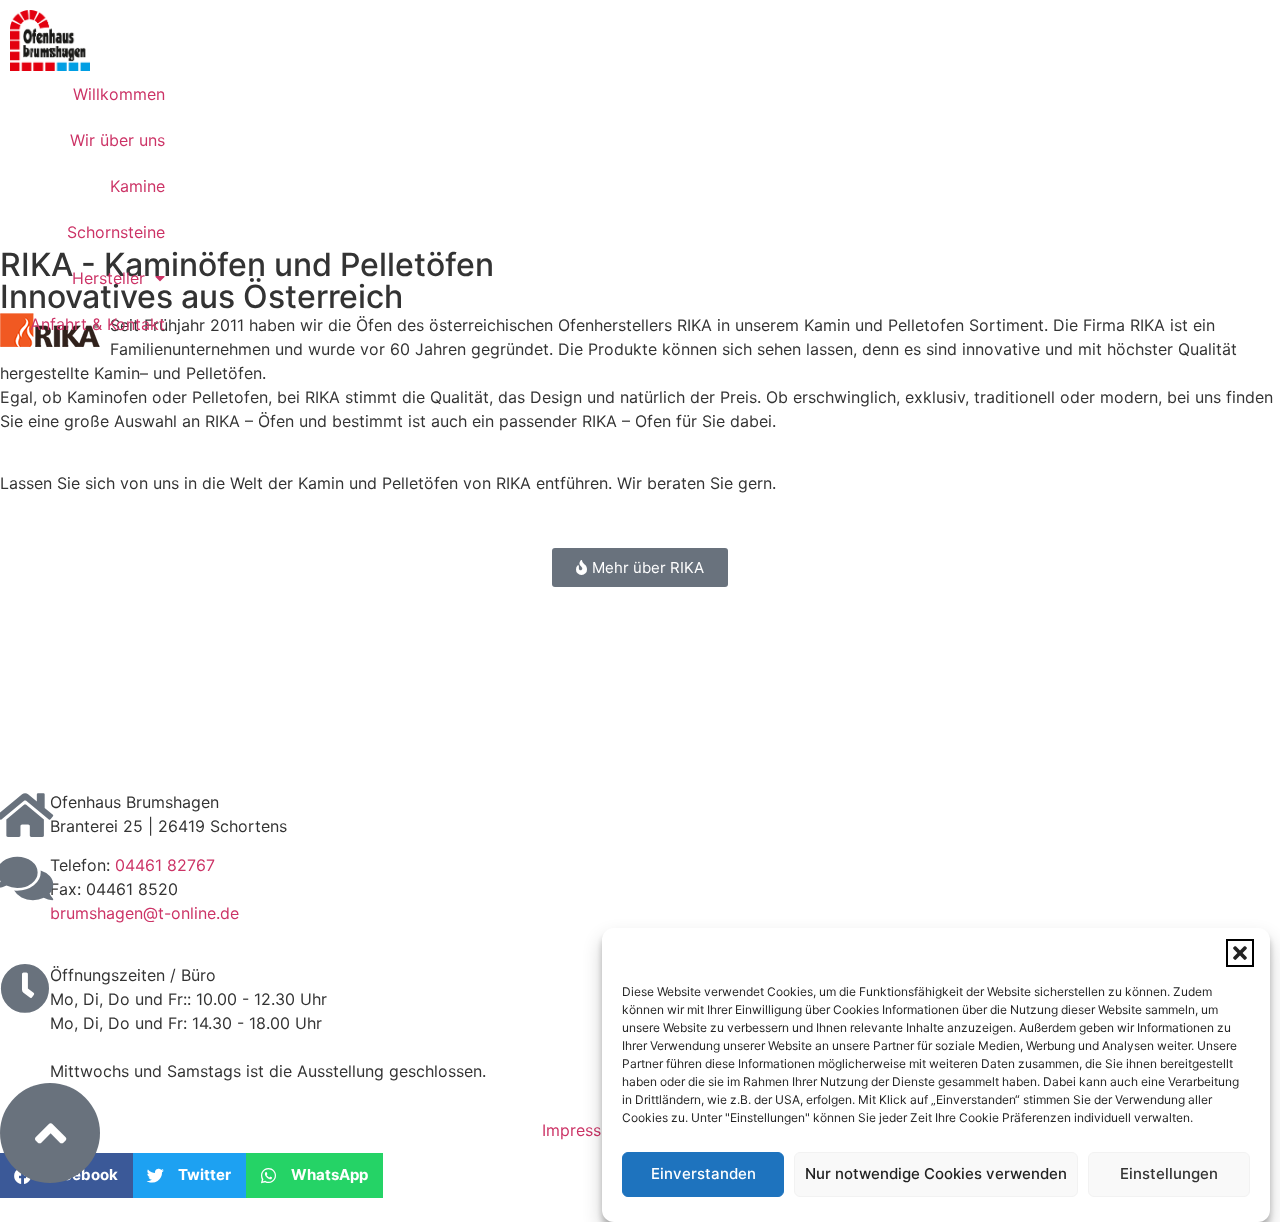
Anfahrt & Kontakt (97, 324)
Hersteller (108, 278)
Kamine (137, 186)
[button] (1240, 953)
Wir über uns (117, 140)
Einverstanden (703, 1174)
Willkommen (119, 94)
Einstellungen (1169, 1174)
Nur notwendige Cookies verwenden (936, 1174)
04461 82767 (165, 865)
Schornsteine (116, 232)
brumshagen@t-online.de (144, 913)
